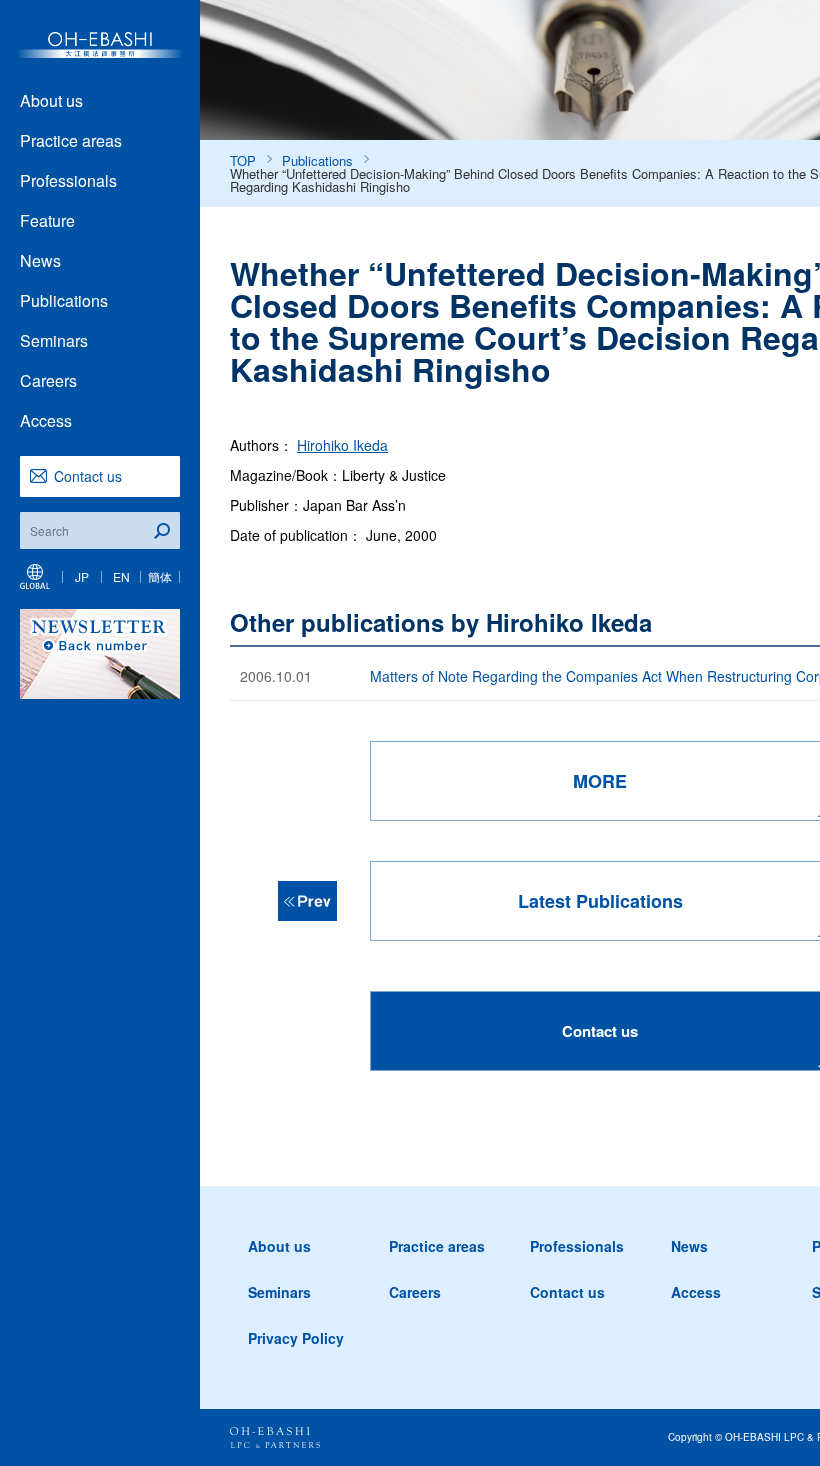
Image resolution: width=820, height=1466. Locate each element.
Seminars (54, 340)
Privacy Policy (296, 1338)
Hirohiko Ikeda (342, 445)
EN (121, 576)
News (40, 260)
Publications (64, 300)
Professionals (68, 180)
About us (51, 100)
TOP (243, 160)
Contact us (88, 476)
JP (82, 576)
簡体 (160, 576)
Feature (47, 220)
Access (46, 420)
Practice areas (71, 140)
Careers (48, 380)
